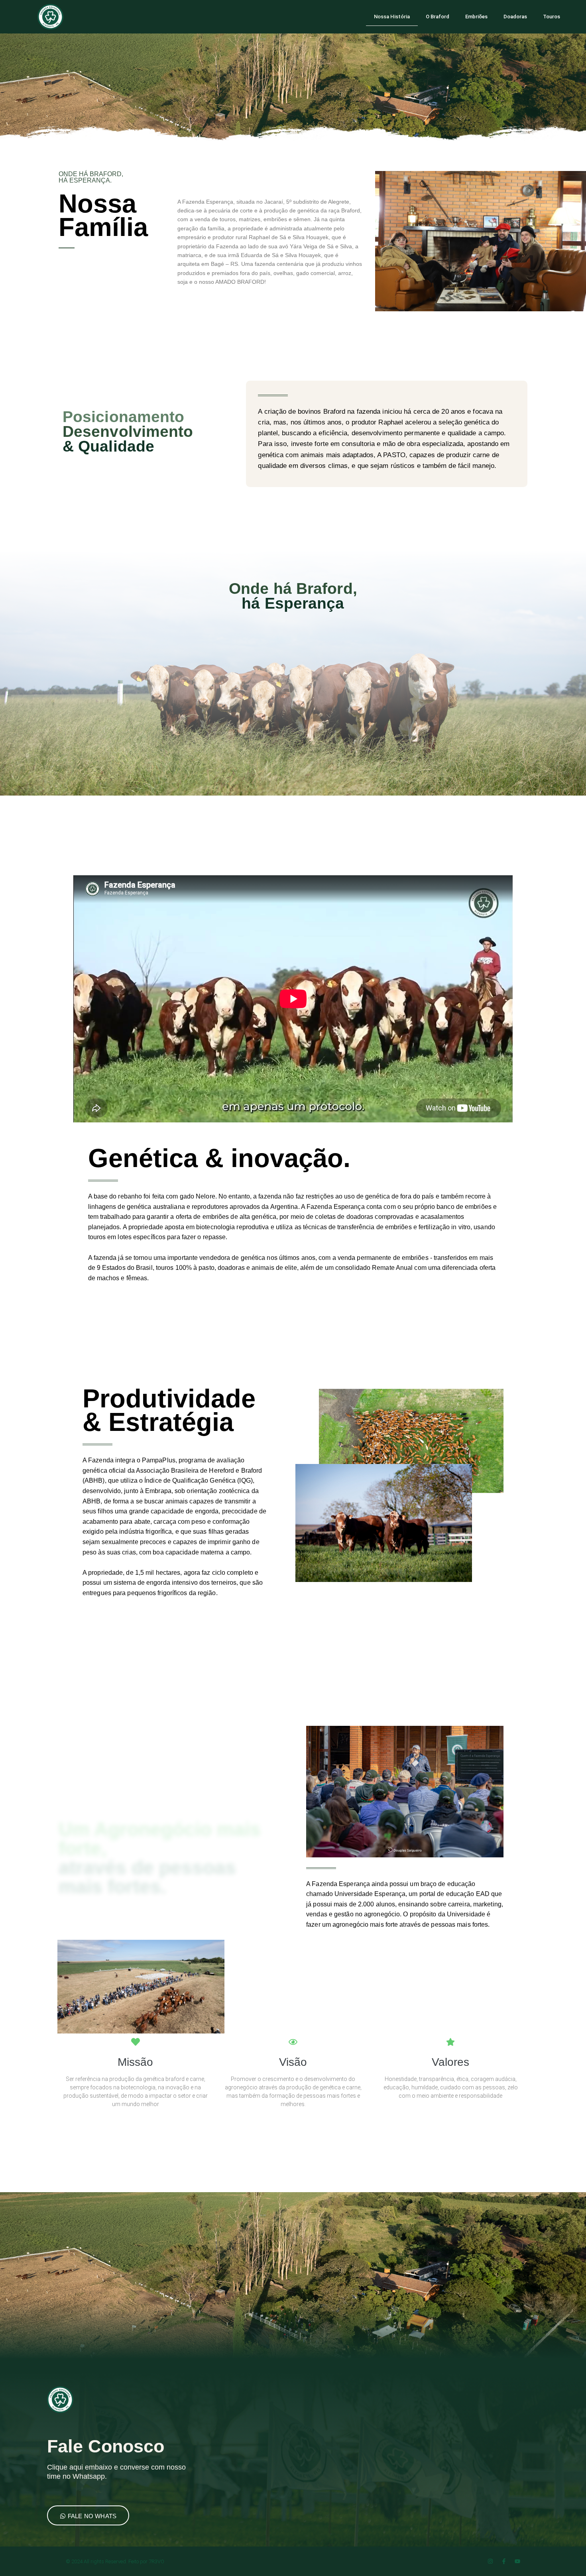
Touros (552, 17)
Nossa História (392, 17)
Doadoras (515, 17)
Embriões (476, 17)
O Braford (438, 17)
